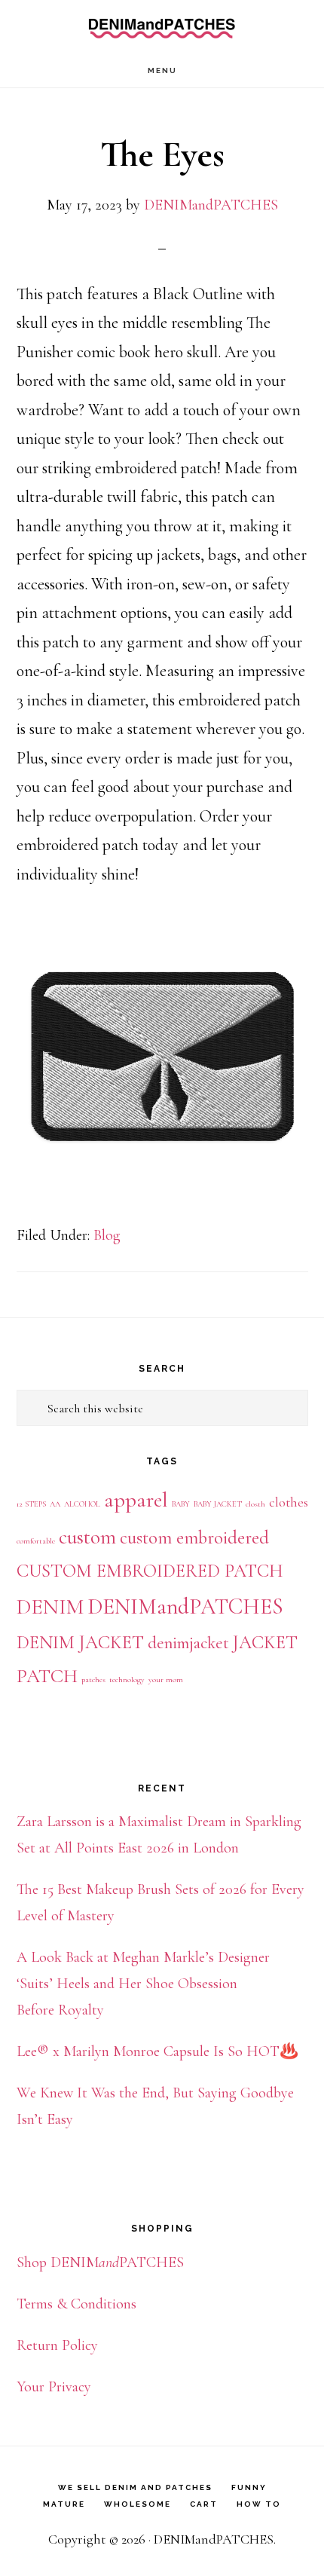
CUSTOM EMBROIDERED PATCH (150, 1571)
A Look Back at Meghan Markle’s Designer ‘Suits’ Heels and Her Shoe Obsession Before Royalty (143, 1984)
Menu (162, 70)
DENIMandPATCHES (162, 27)
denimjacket (188, 1643)
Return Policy (57, 2345)
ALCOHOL (82, 1504)
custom (87, 1537)
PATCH (47, 1676)
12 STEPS (31, 1504)
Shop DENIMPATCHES (100, 2262)
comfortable (36, 1541)
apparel (136, 1500)
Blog (107, 1235)
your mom (166, 1680)
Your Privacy (54, 2387)
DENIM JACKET (80, 1642)
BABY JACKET (218, 1504)
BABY (181, 1504)
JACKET (265, 1642)
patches (93, 1680)
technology (127, 1680)
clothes (289, 1502)
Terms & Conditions (76, 2304)
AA (55, 1504)
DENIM (50, 1607)
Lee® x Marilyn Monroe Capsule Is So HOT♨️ (157, 2051)
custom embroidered (194, 1537)
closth (255, 1504)
